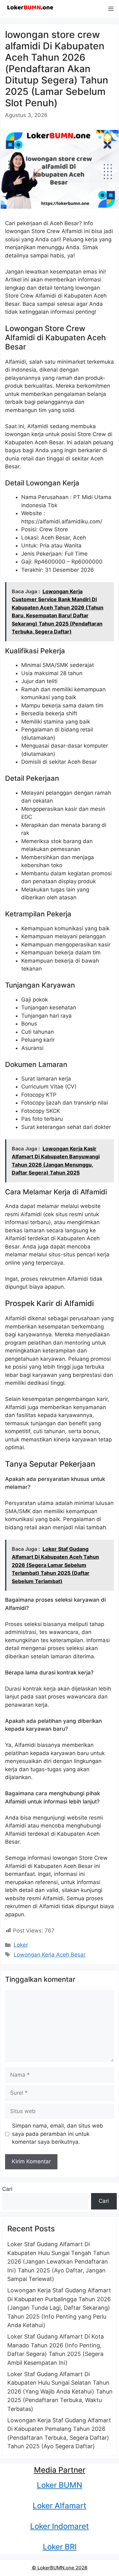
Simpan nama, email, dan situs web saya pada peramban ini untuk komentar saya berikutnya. (58, 2134)
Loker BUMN (60, 2485)
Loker (21, 1945)
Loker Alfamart (60, 2506)
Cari (7, 2189)
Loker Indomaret (60, 2526)
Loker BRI (60, 2547)
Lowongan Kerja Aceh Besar (50, 1955)
